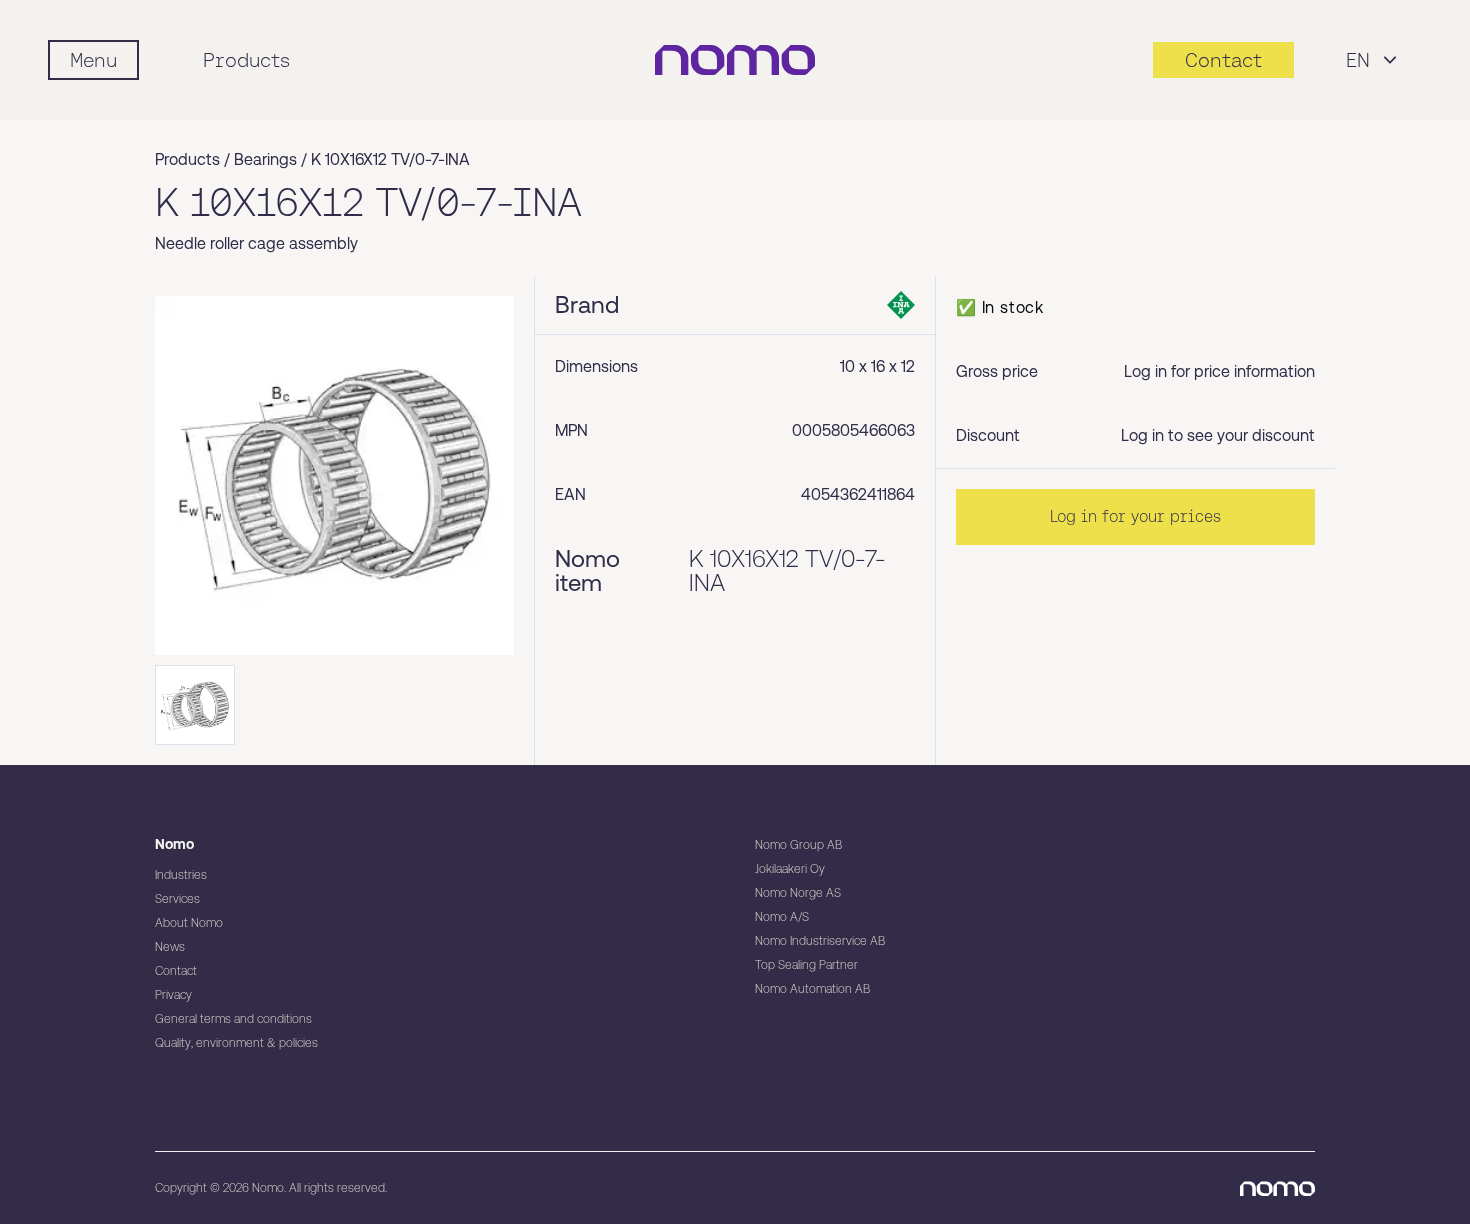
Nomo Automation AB (812, 989)
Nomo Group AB (798, 845)
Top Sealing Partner (806, 965)
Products (246, 60)
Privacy (173, 995)
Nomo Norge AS (798, 893)
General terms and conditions (233, 1019)
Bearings (265, 159)
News (170, 947)
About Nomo (189, 923)
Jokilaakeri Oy (790, 869)
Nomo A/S (782, 917)
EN (1358, 60)
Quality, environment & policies (236, 1043)
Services (177, 899)
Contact (176, 971)
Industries (181, 875)
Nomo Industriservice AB (820, 941)
